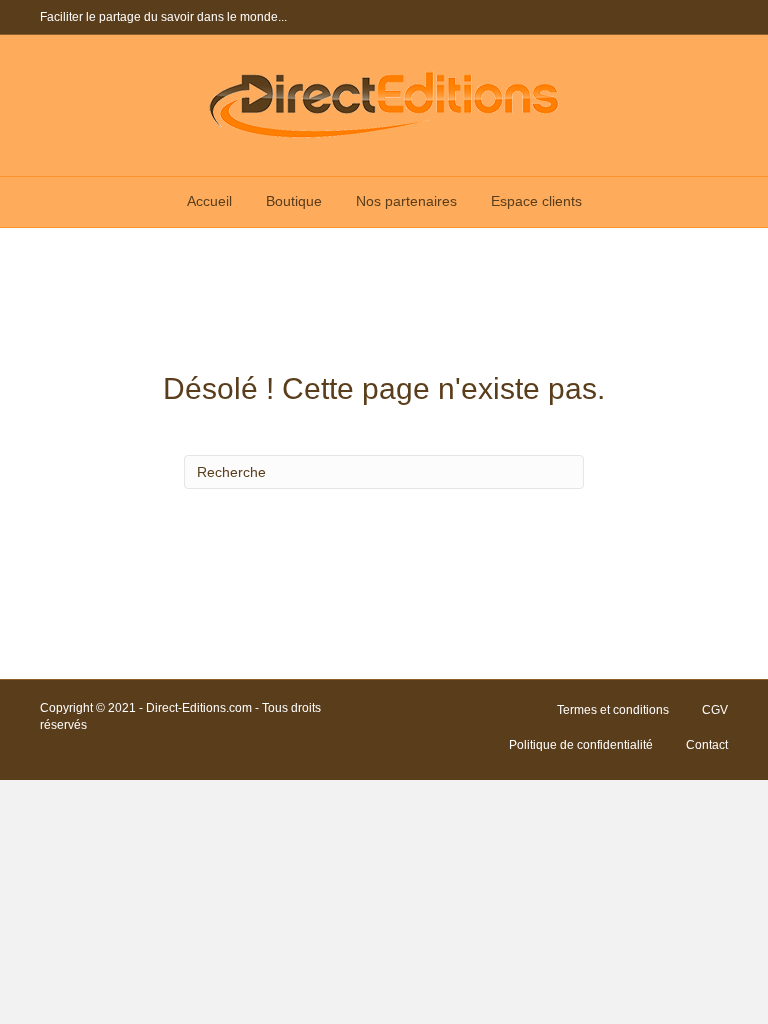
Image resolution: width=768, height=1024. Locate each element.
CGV (715, 710)
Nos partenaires (406, 201)
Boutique (294, 201)
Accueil (209, 201)
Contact (707, 745)
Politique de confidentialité (581, 745)
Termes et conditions (613, 710)
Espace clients (536, 201)
